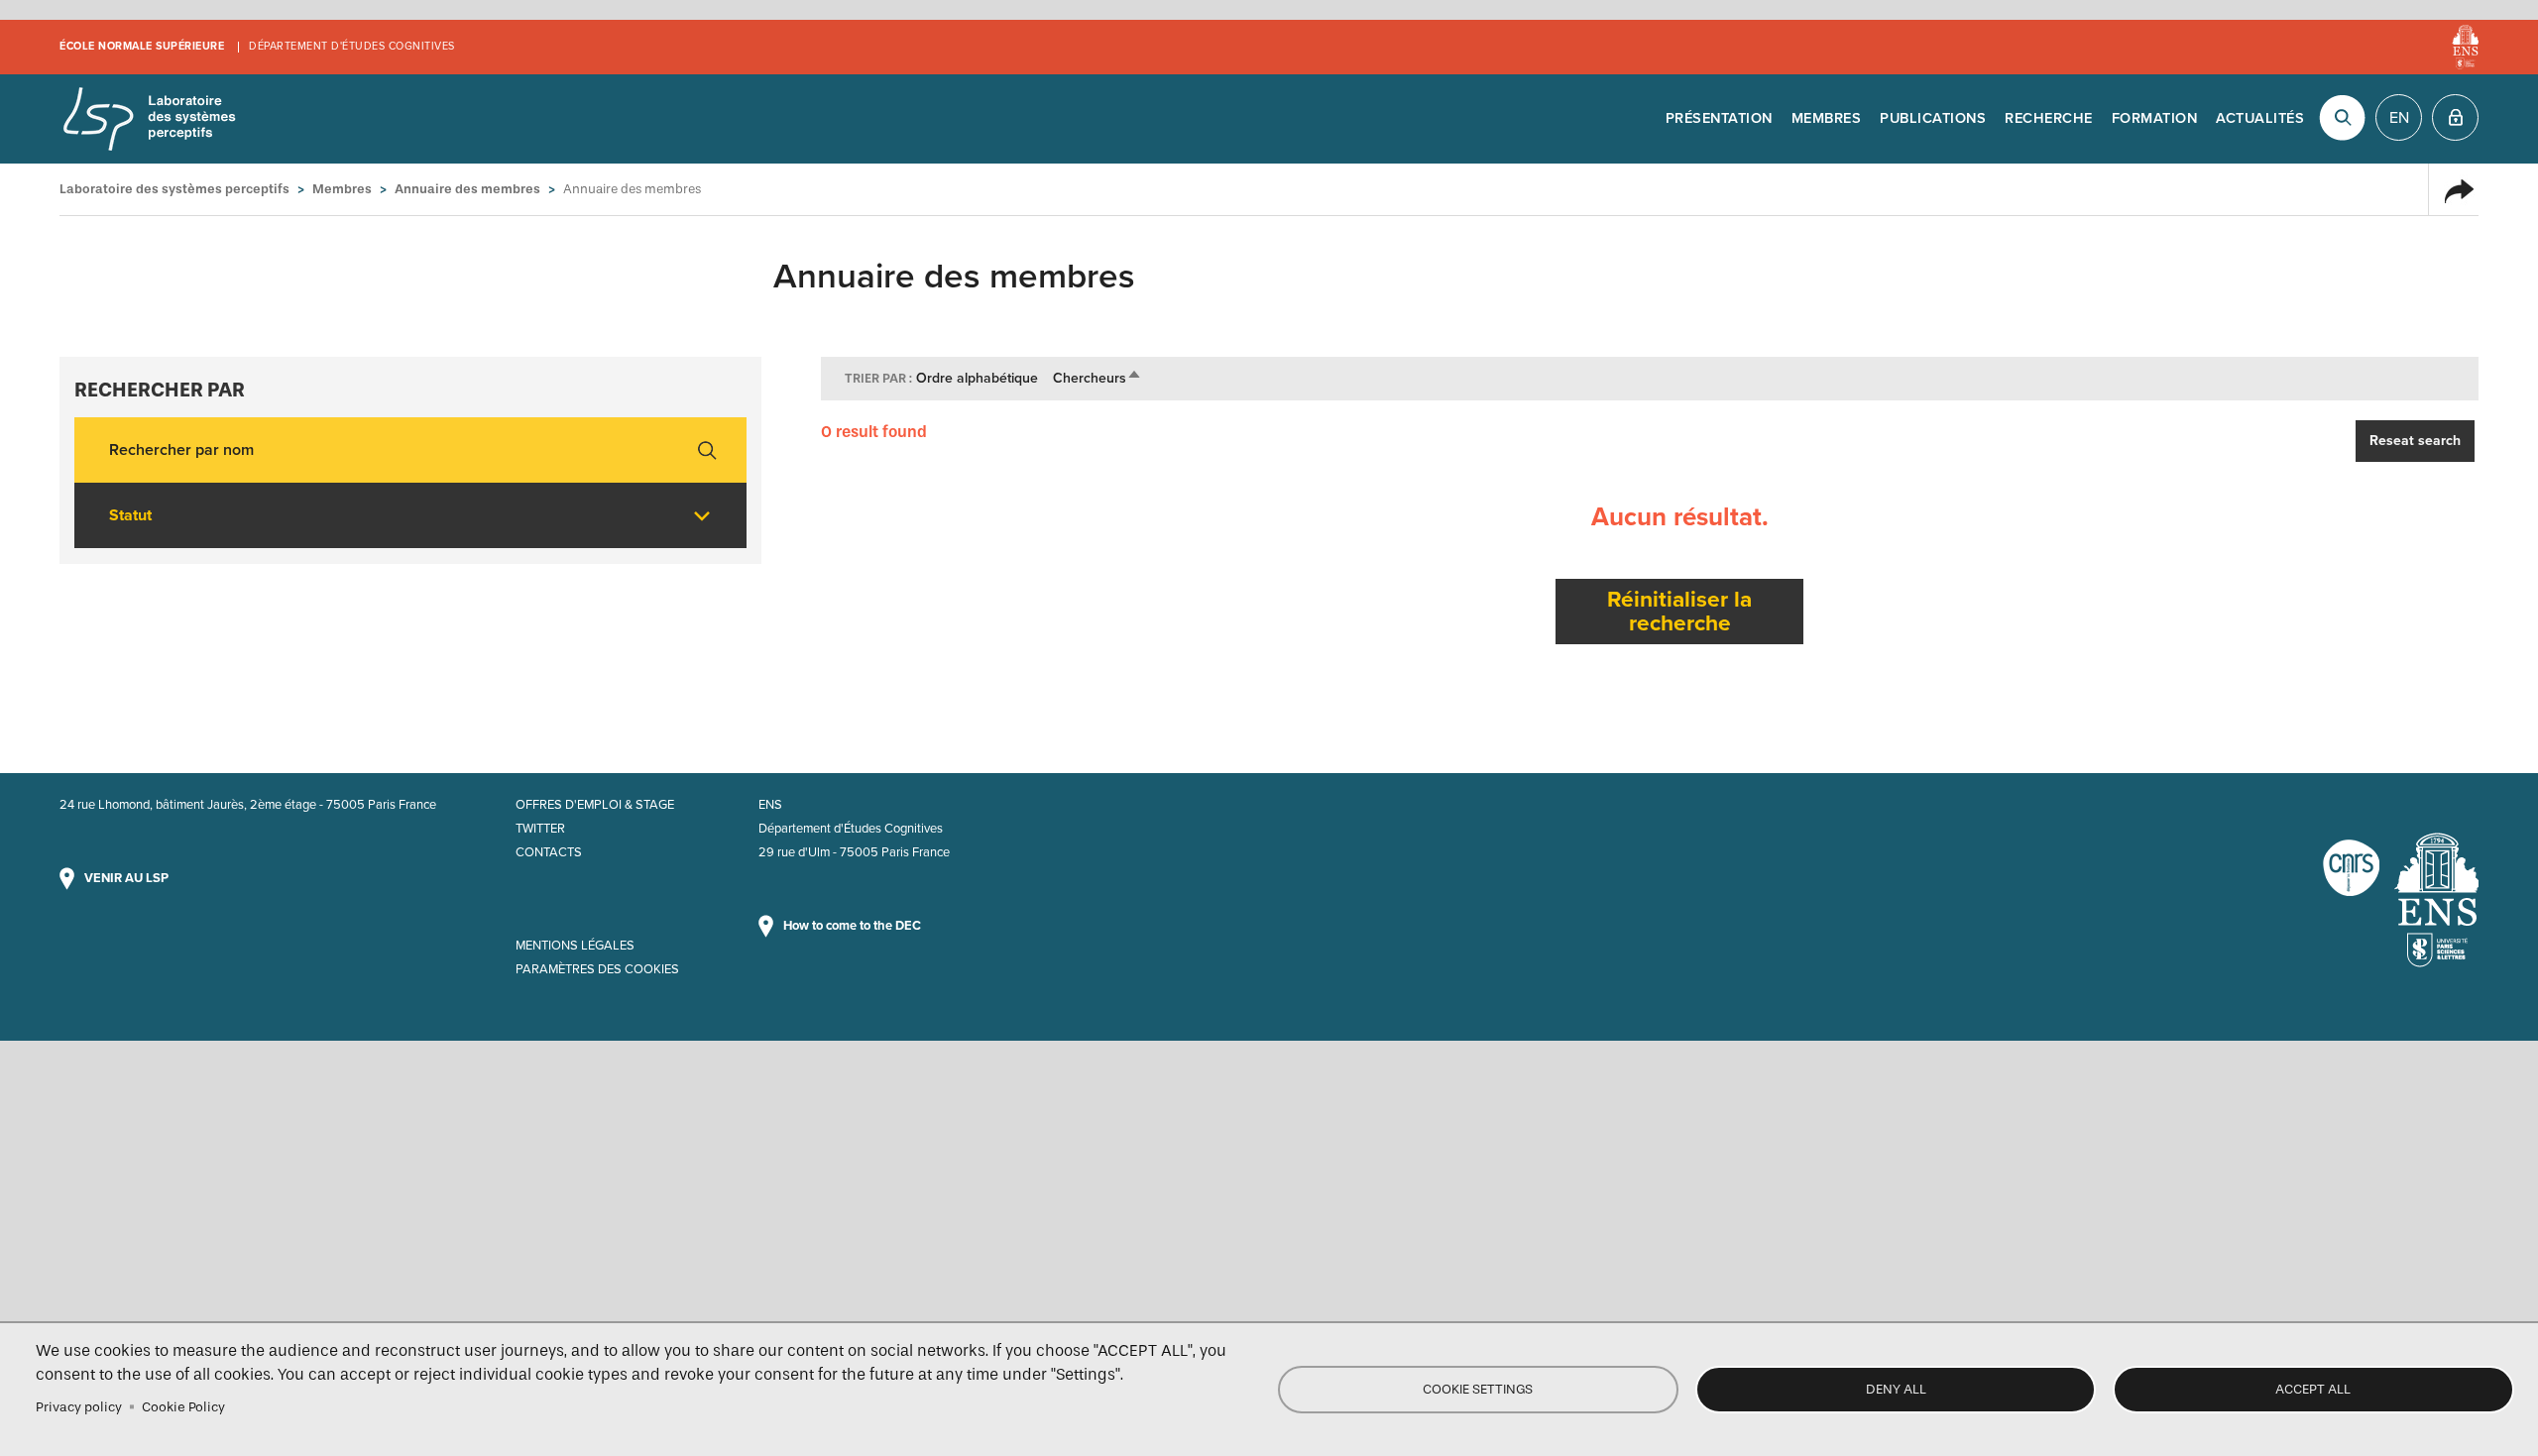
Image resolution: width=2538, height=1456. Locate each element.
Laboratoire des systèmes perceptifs (149, 119)
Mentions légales (575, 946)
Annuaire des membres (467, 189)
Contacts (549, 852)
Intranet (2455, 117)
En (2399, 118)
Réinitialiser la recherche (1679, 611)
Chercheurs (1097, 378)
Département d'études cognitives (352, 46)
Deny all (1896, 1389)
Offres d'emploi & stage (595, 805)
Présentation (1719, 118)
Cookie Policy (183, 1407)
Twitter (540, 829)
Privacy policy (79, 1407)
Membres (1827, 118)
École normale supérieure (142, 46)
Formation (2155, 118)
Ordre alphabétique (977, 378)
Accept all (2313, 1389)
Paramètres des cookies (597, 969)
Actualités (2260, 118)
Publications (1933, 118)
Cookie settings (1478, 1389)
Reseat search (2415, 441)
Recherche (2049, 118)
